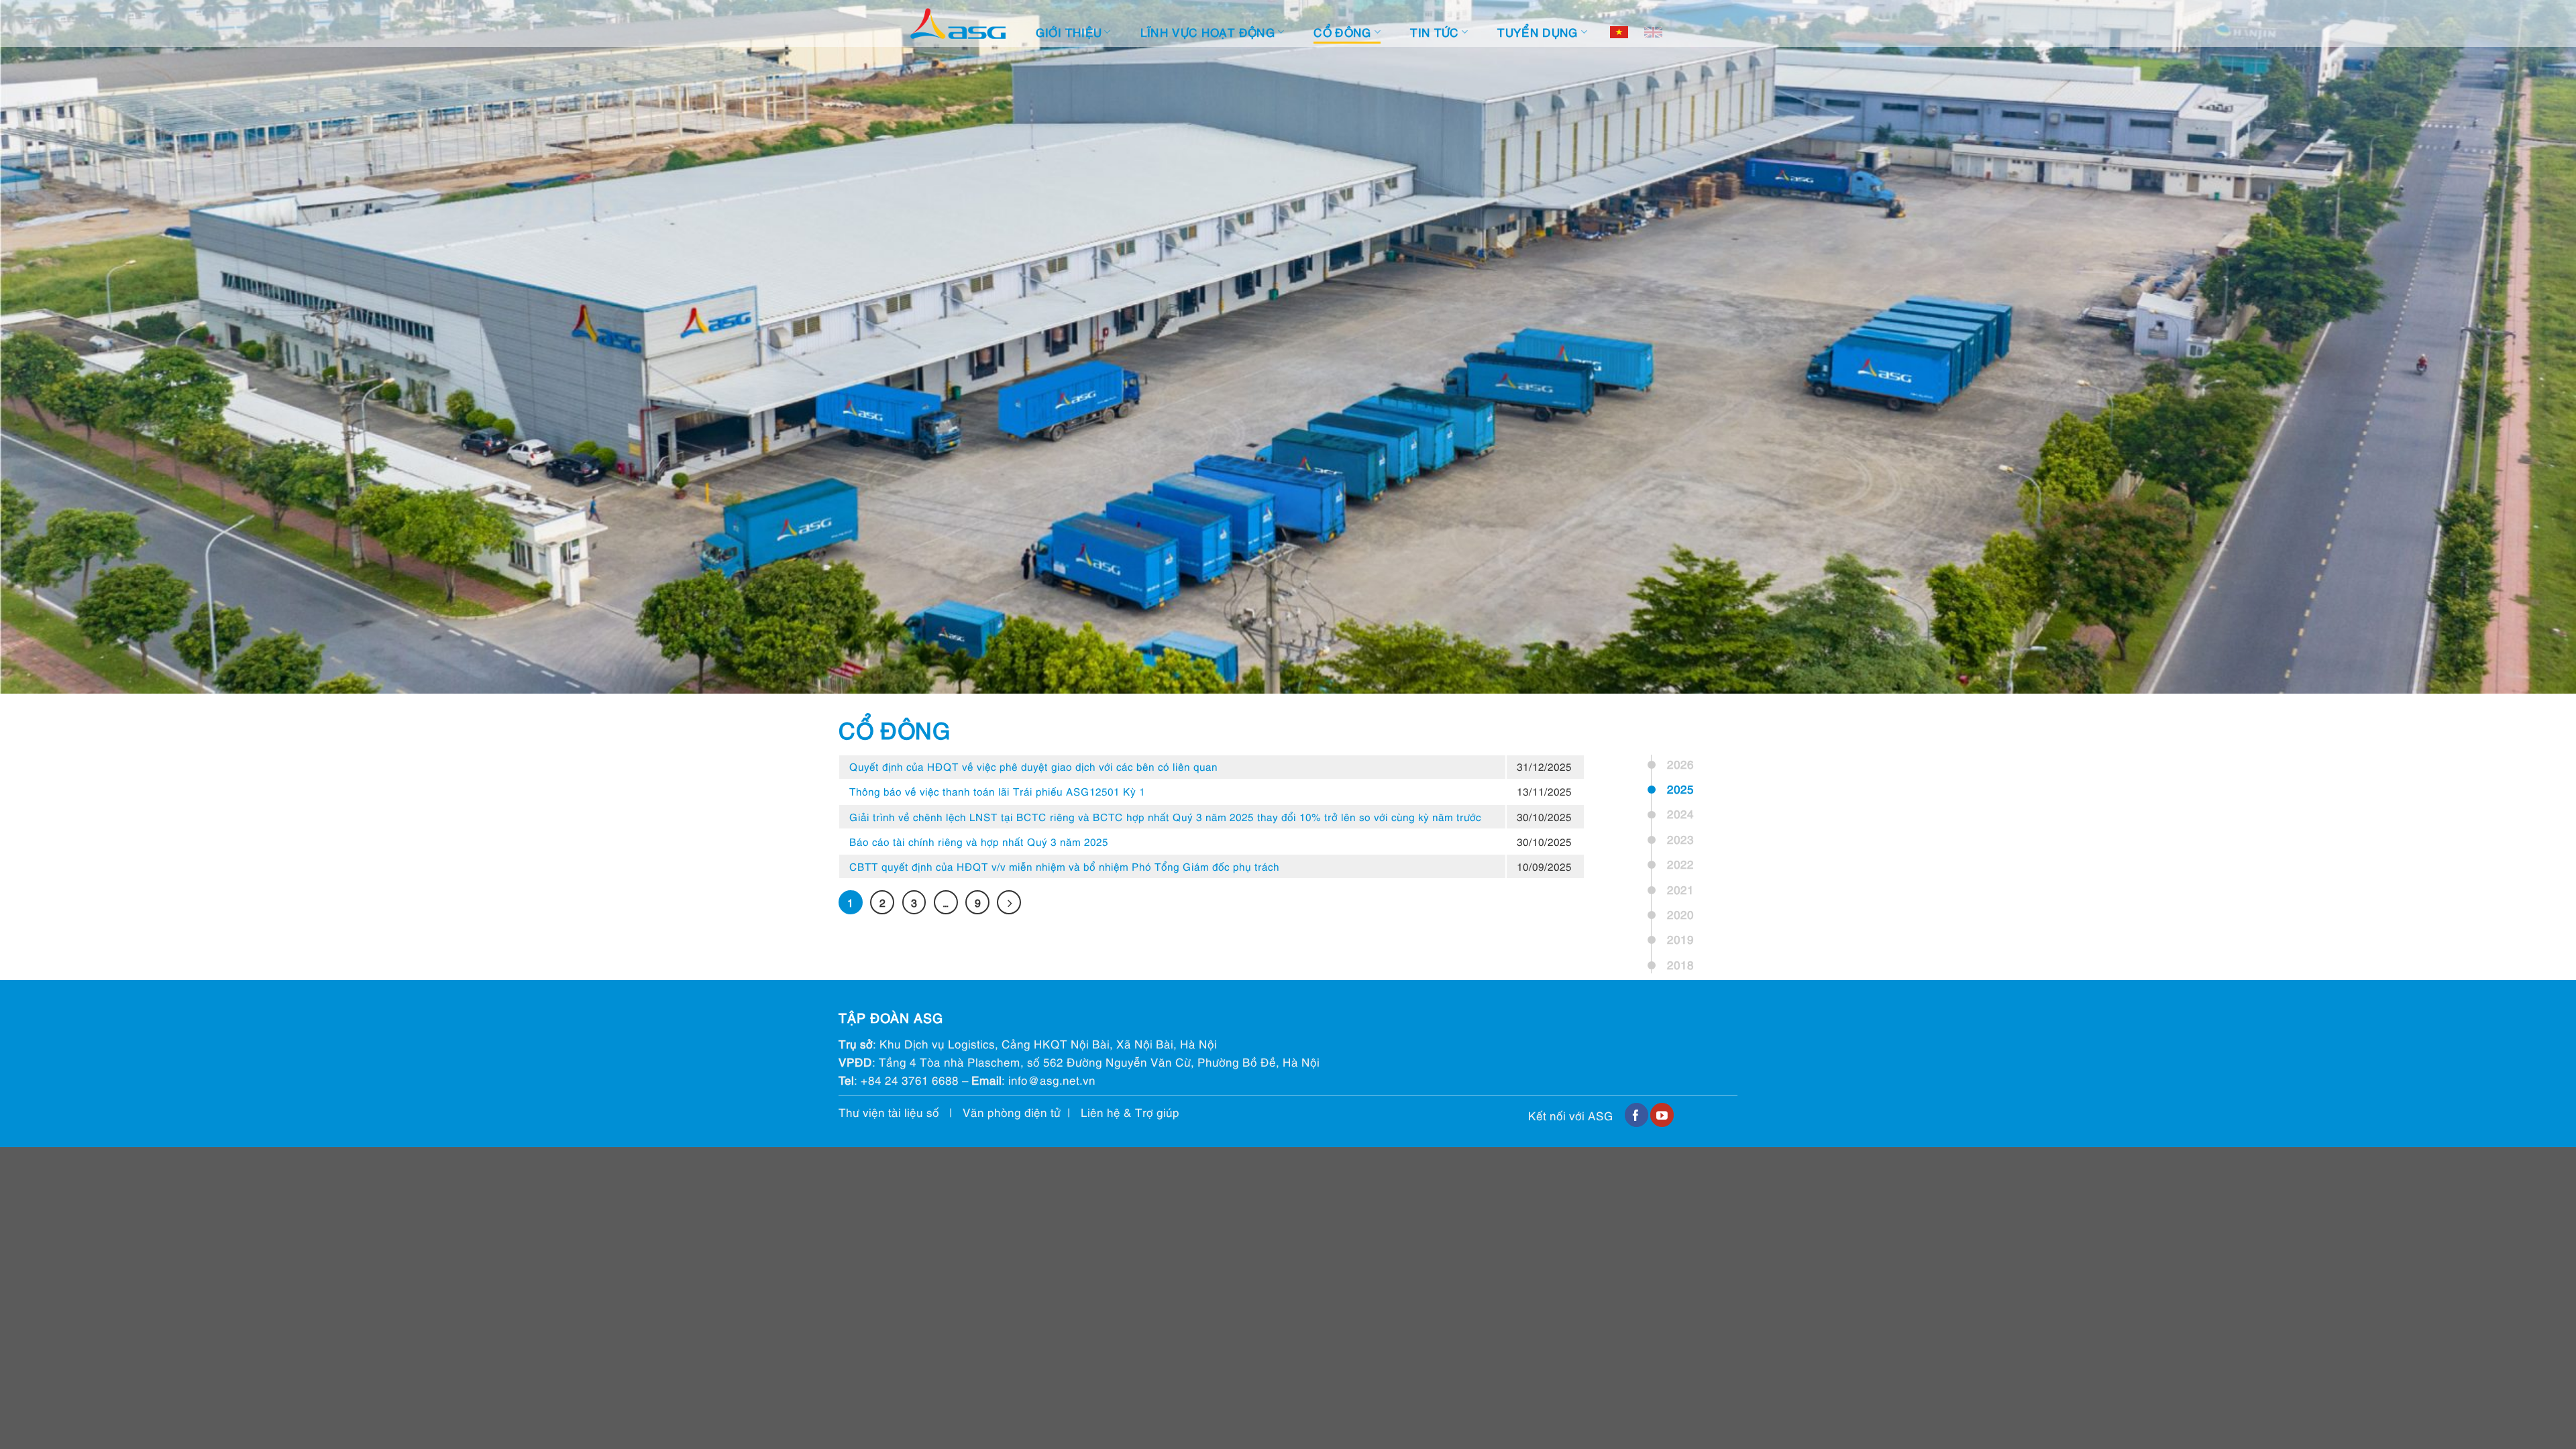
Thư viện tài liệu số (889, 1112)
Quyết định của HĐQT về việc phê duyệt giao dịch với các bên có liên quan (1033, 766)
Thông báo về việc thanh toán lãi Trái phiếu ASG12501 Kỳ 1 (997, 791)
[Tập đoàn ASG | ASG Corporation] (958, 24)
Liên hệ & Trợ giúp (1130, 1112)
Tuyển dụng (1538, 32)
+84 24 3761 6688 (910, 1080)
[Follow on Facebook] (1636, 1115)
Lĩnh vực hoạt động (1208, 32)
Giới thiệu (1069, 32)
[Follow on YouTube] (1662, 1115)
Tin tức (1434, 32)
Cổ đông (1342, 32)
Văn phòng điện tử (1012, 1112)
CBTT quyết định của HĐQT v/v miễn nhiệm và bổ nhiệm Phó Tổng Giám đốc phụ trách (1064, 866)
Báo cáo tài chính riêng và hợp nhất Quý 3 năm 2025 (979, 841)
